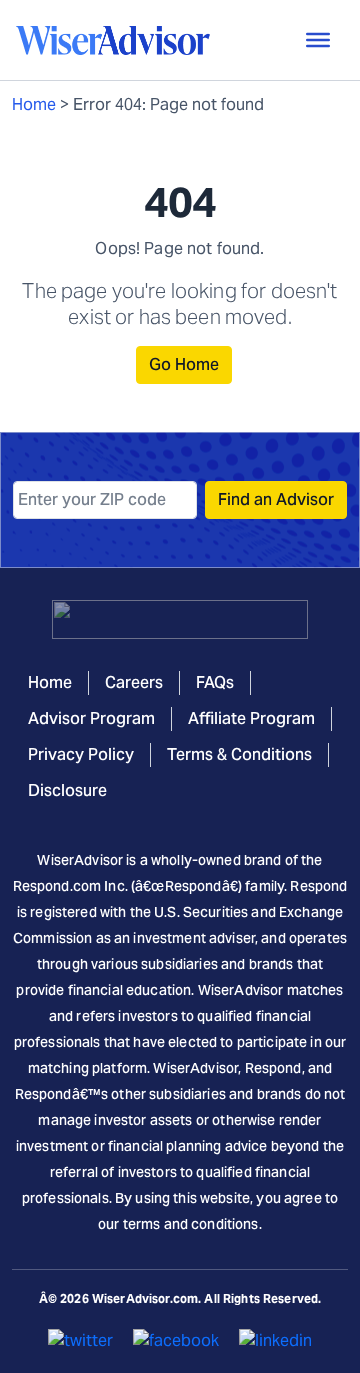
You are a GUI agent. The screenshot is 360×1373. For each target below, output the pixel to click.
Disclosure (67, 790)
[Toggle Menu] (318, 40)
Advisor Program (91, 718)
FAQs (215, 682)
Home (34, 104)
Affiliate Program (251, 718)
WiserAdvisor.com (145, 1298)
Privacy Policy (81, 754)
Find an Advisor (276, 499)
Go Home (184, 364)
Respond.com (57, 886)
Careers (134, 682)
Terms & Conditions (239, 754)
